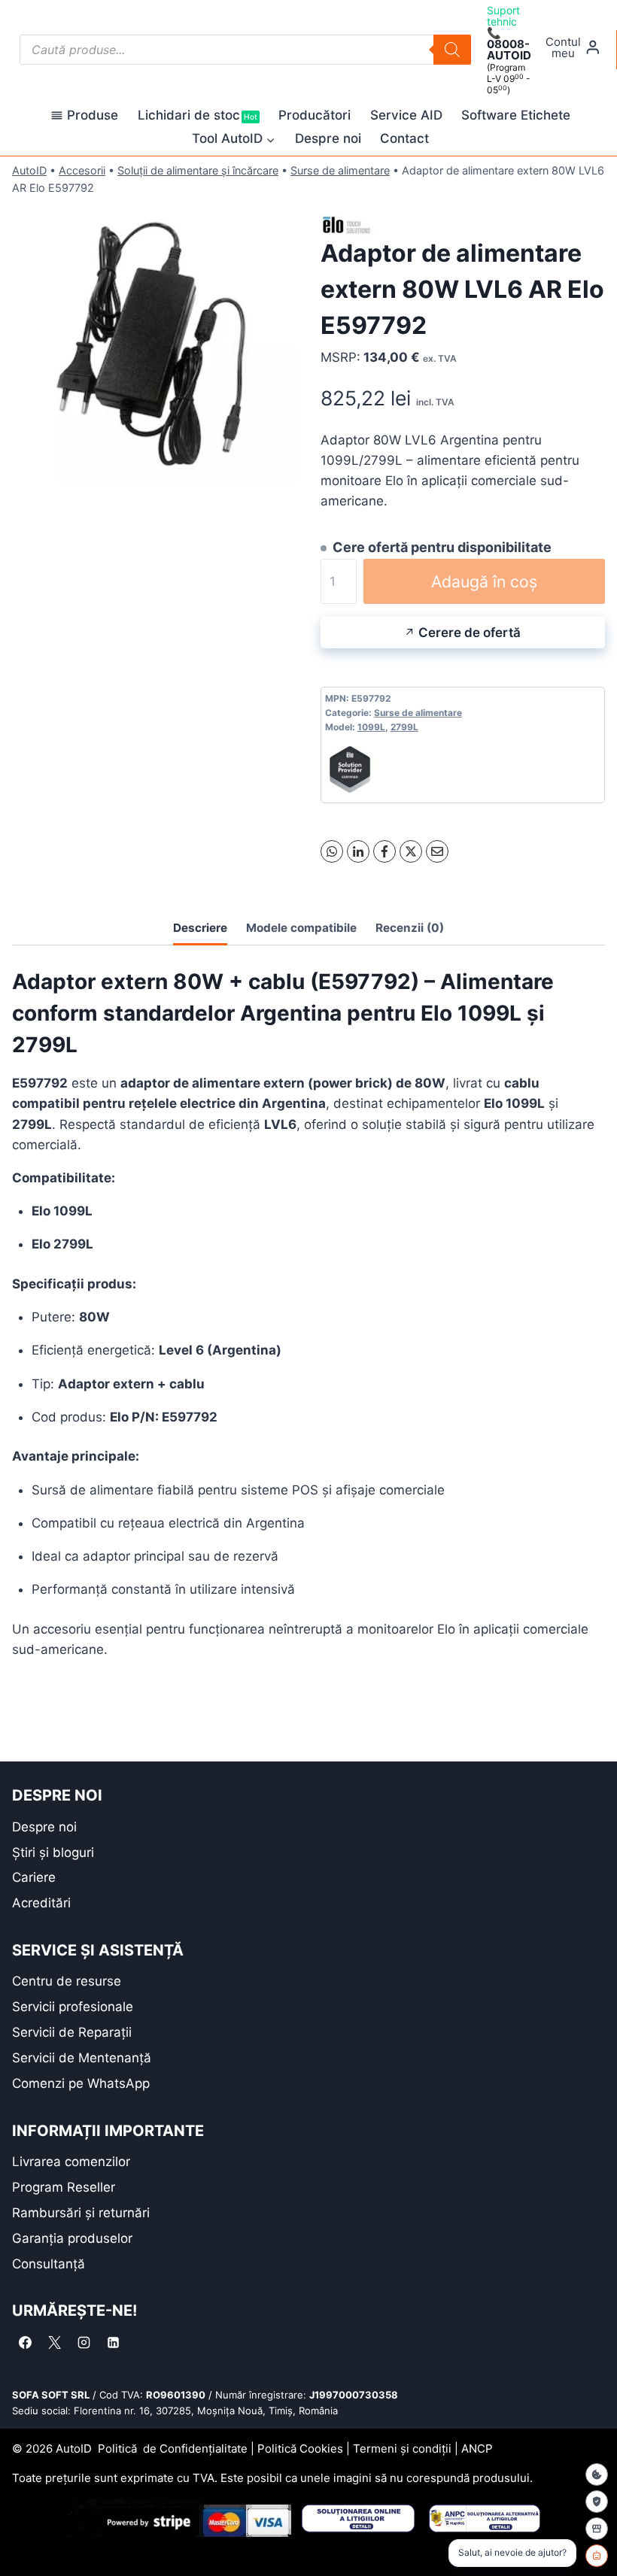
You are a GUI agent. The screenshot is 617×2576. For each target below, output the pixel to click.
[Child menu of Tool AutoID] (234, 139)
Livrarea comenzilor (71, 2162)
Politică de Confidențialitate (173, 2449)
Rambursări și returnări (81, 2213)
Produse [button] (93, 115)
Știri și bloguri (53, 1852)
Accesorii (82, 170)
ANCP (477, 2449)
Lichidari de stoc (198, 115)
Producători (315, 115)
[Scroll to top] (23, 2538)
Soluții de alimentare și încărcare (198, 170)
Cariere (34, 1877)
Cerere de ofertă (470, 633)
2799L (404, 727)
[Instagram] (84, 2342)
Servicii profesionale (73, 2007)
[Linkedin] (113, 2342)
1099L (371, 727)
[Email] (437, 851)
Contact (404, 138)
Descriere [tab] (200, 928)
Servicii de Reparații (72, 2032)
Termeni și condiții (402, 2449)
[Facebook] (384, 851)
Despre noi (328, 138)
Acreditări (41, 1903)
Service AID (406, 115)
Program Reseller (64, 2187)
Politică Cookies (300, 2449)
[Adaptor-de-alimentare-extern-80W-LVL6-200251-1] (154, 344)
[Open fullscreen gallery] (281, 471)
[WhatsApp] (332, 851)
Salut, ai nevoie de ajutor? (512, 2552)
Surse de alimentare (340, 170)
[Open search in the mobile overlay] (245, 50)
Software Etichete (516, 115)
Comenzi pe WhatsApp (81, 2083)
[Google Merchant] (597, 2529)
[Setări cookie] (597, 2474)
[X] (411, 851)
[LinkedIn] (358, 851)
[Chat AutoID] (597, 2556)
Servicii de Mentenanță (82, 2058)
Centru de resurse (67, 1981)
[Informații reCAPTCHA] (597, 2502)
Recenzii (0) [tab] (410, 928)
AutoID (29, 170)
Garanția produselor (72, 2238)
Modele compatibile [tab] (301, 928)
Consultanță (49, 2264)
